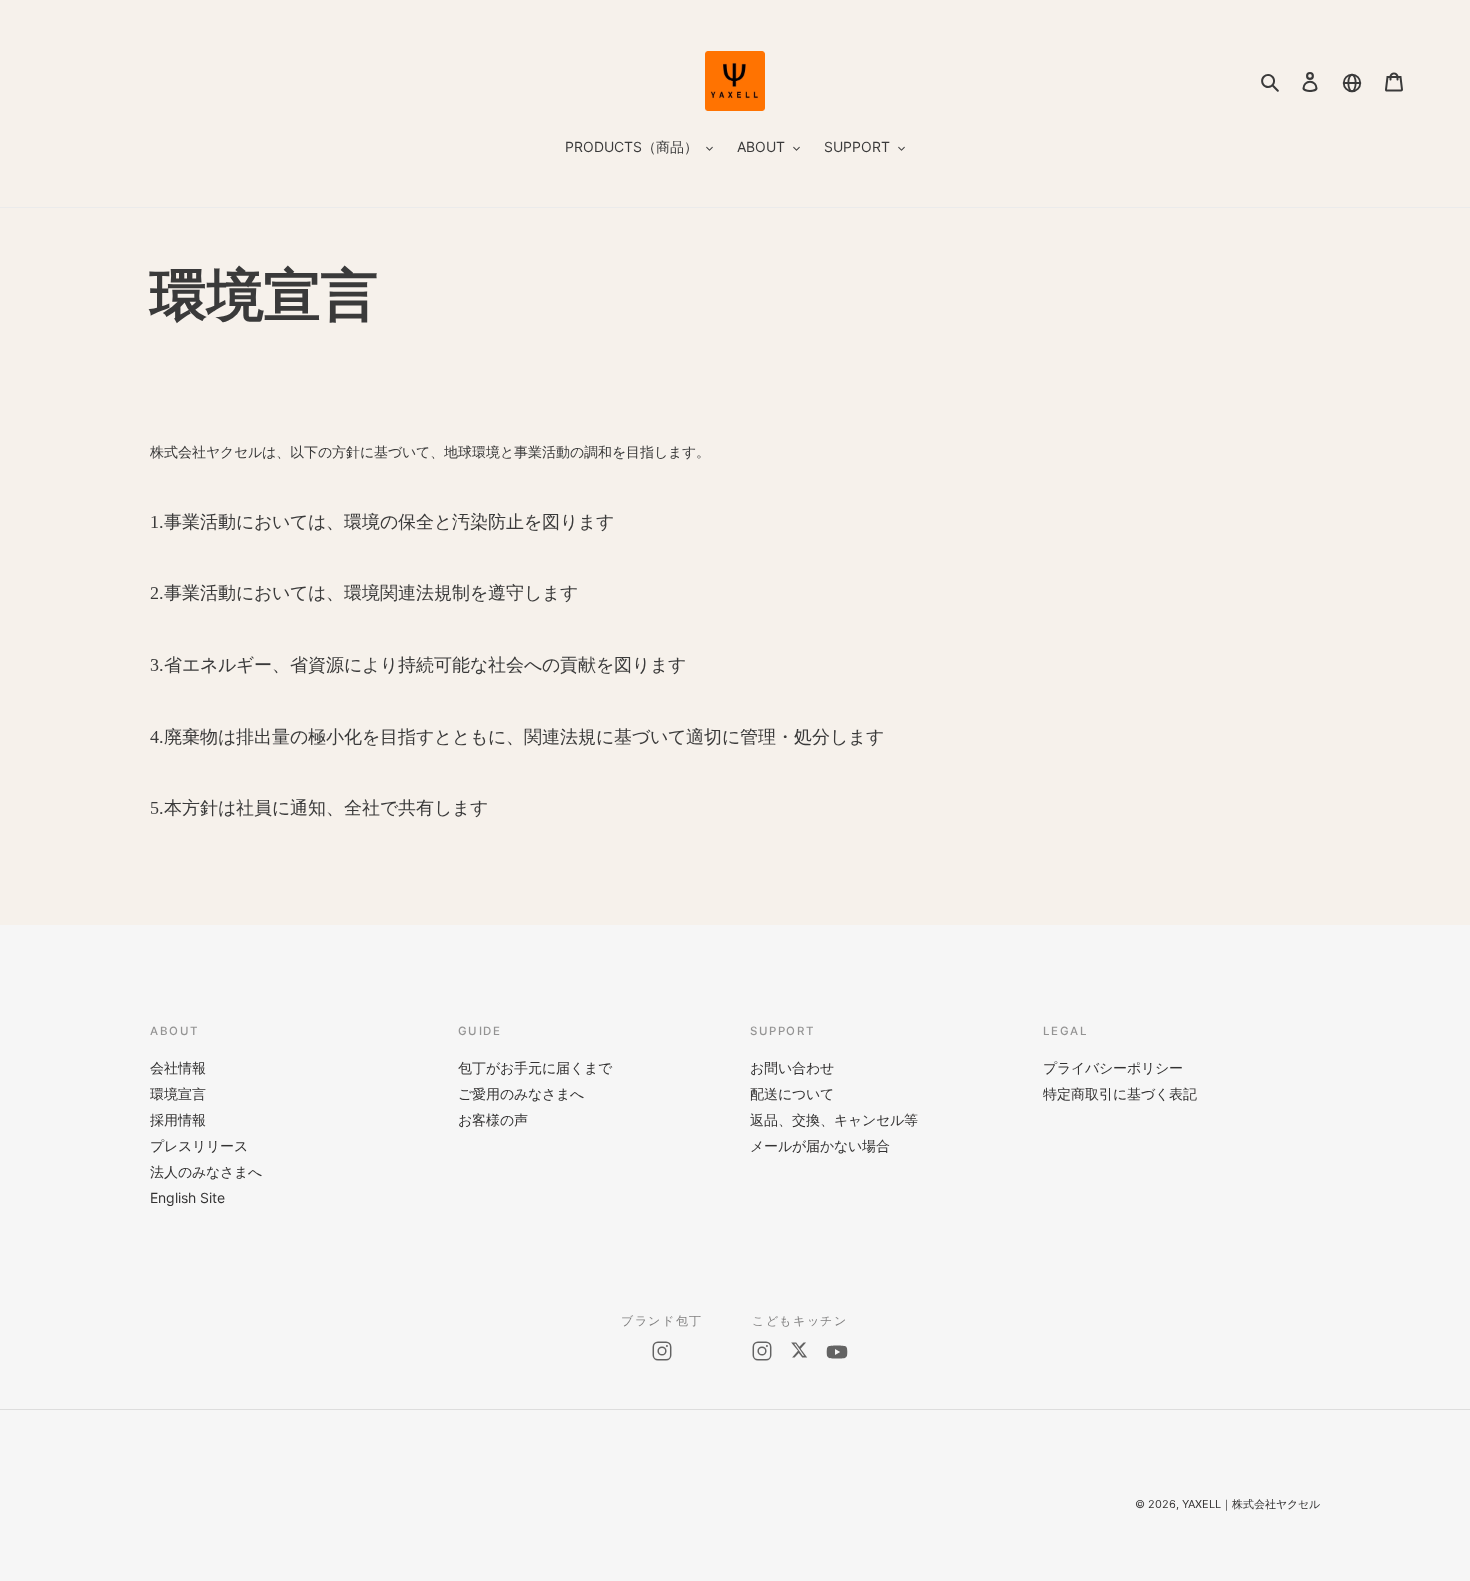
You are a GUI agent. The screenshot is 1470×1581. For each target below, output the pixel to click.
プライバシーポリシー (1113, 1067)
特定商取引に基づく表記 (1120, 1093)
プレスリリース (199, 1145)
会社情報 (178, 1067)
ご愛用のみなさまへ (521, 1093)
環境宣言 (178, 1093)
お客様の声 (493, 1119)
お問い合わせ (792, 1067)
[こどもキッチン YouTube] (837, 1352)
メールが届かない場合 (820, 1145)
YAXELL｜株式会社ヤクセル (1251, 1504)
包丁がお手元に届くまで (535, 1067)
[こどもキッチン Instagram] (762, 1352)
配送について (792, 1093)
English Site (187, 1197)
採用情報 (178, 1119)
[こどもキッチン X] (799, 1352)
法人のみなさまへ (206, 1171)
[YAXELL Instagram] (662, 1351)
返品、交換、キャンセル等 (834, 1119)
